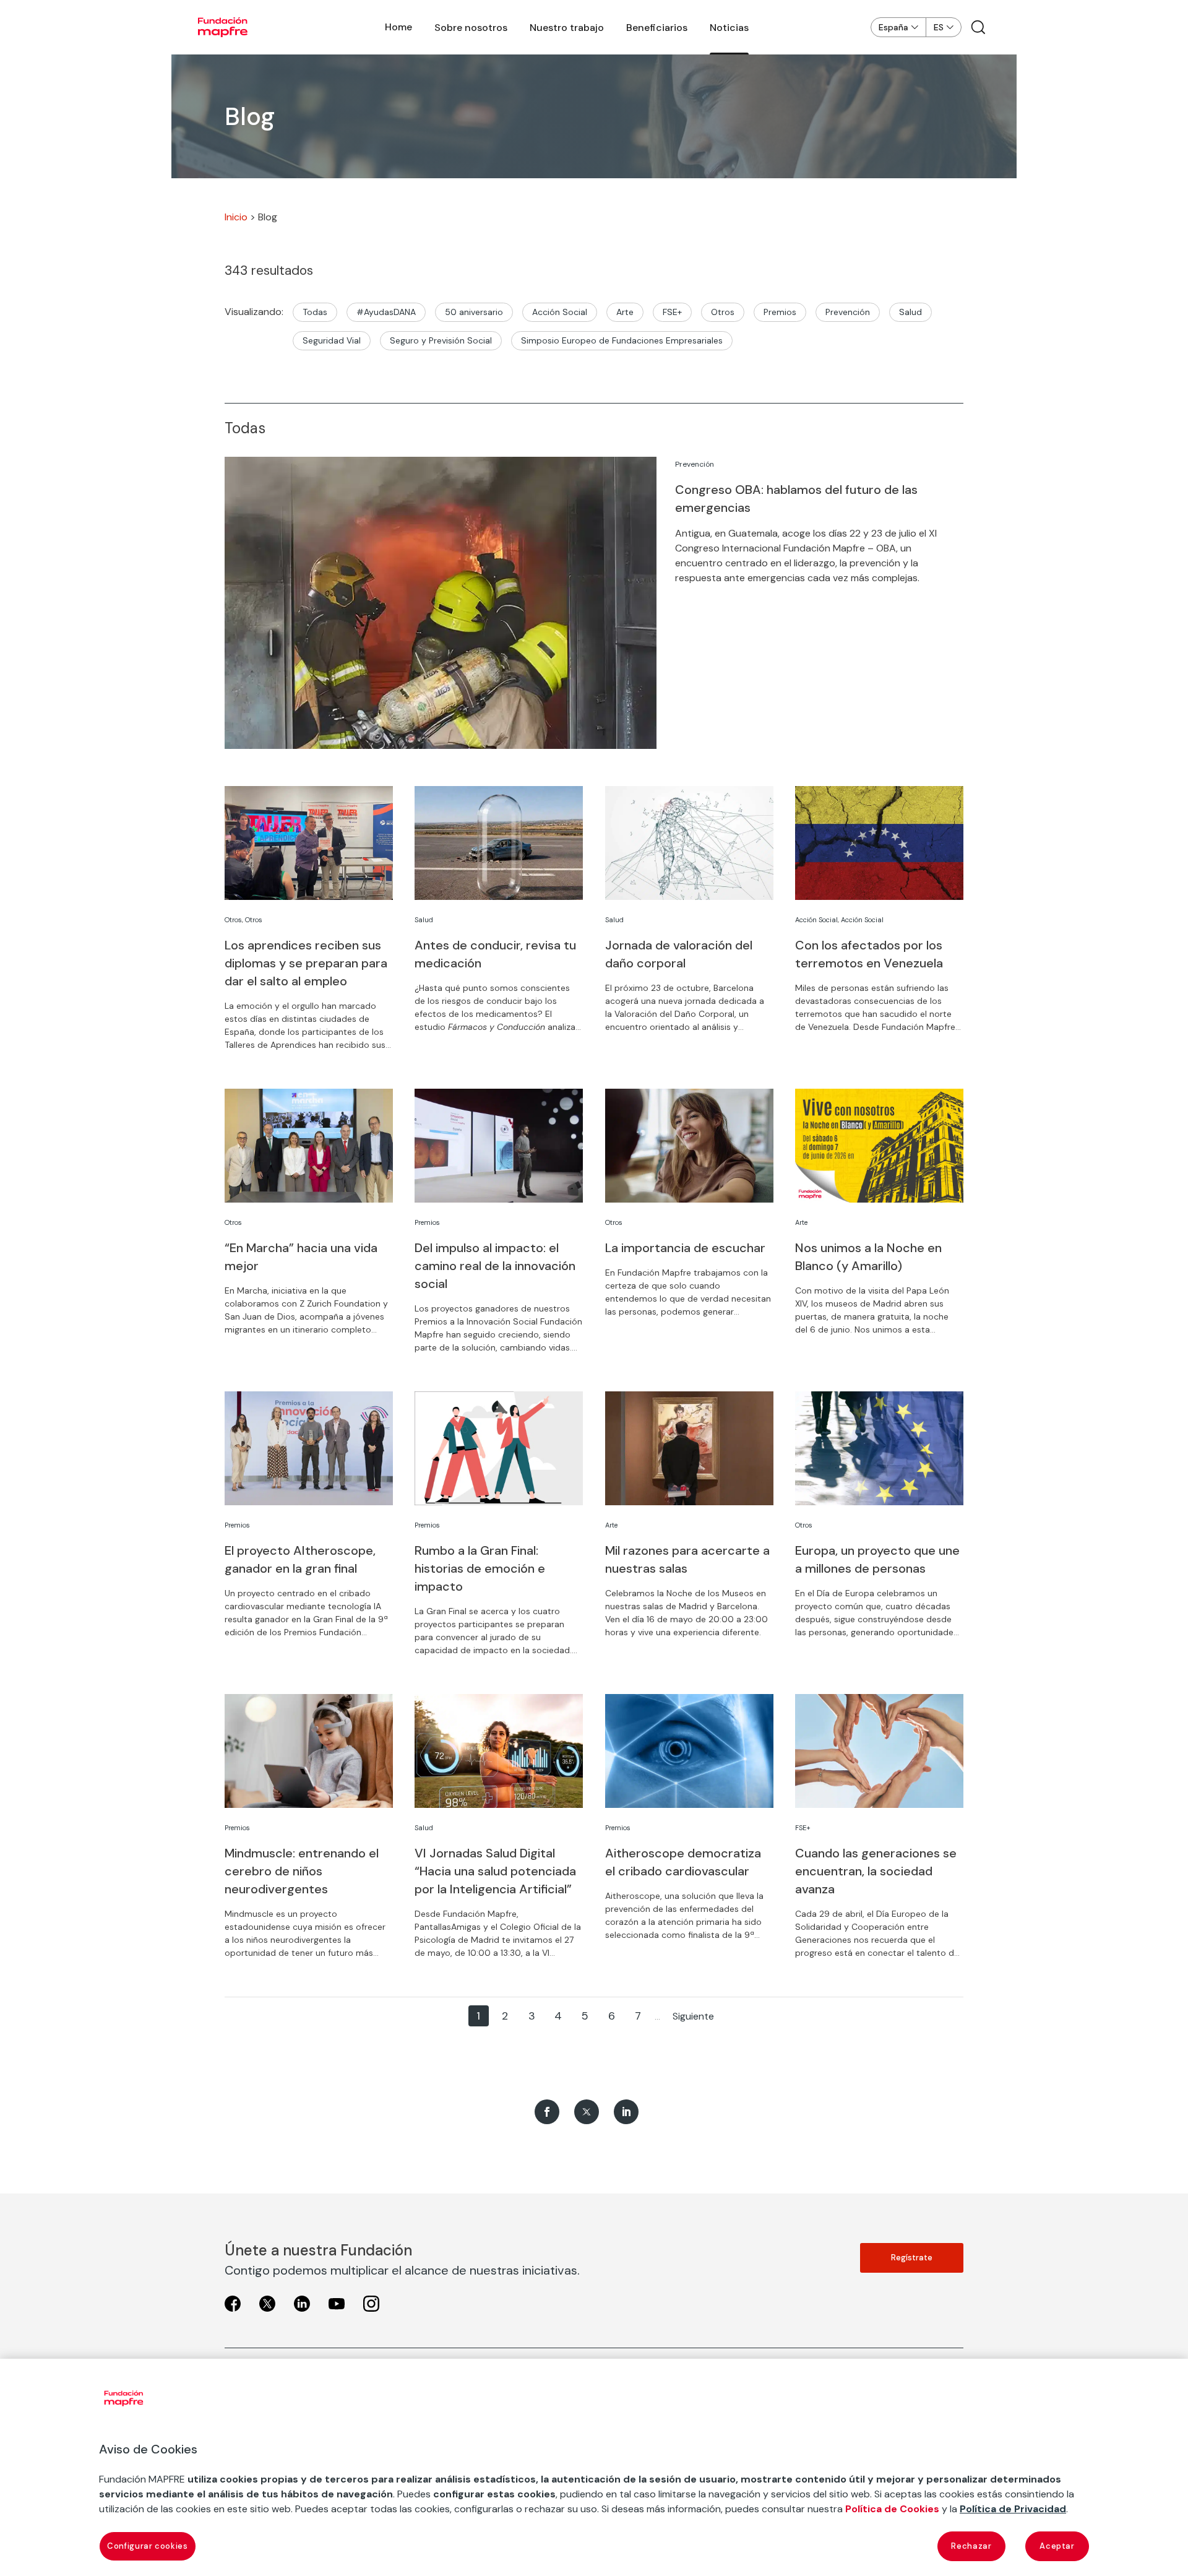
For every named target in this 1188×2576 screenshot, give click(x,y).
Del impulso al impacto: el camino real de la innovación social (495, 1266)
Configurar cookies (148, 2546)
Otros (723, 312)
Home (398, 27)
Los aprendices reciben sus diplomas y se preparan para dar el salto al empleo (306, 963)
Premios (780, 312)
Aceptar (1057, 2546)
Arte (625, 312)
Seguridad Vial (332, 340)
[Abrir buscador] (978, 27)
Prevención (848, 312)
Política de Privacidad (1013, 2509)
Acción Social (560, 312)
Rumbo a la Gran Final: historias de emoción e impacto (480, 1568)
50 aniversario (474, 312)
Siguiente (693, 2016)
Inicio (236, 217)
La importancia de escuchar (685, 1248)
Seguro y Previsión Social (441, 340)
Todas (315, 312)
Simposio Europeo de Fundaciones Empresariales (622, 340)
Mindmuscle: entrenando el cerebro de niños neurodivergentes (302, 1871)
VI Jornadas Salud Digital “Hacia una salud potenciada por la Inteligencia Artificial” (495, 1871)
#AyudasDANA (386, 312)
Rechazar (971, 2546)
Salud (910, 312)
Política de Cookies (892, 2509)
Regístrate (912, 2258)
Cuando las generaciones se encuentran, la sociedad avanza (876, 1871)
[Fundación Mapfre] (223, 27)
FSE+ (672, 312)
